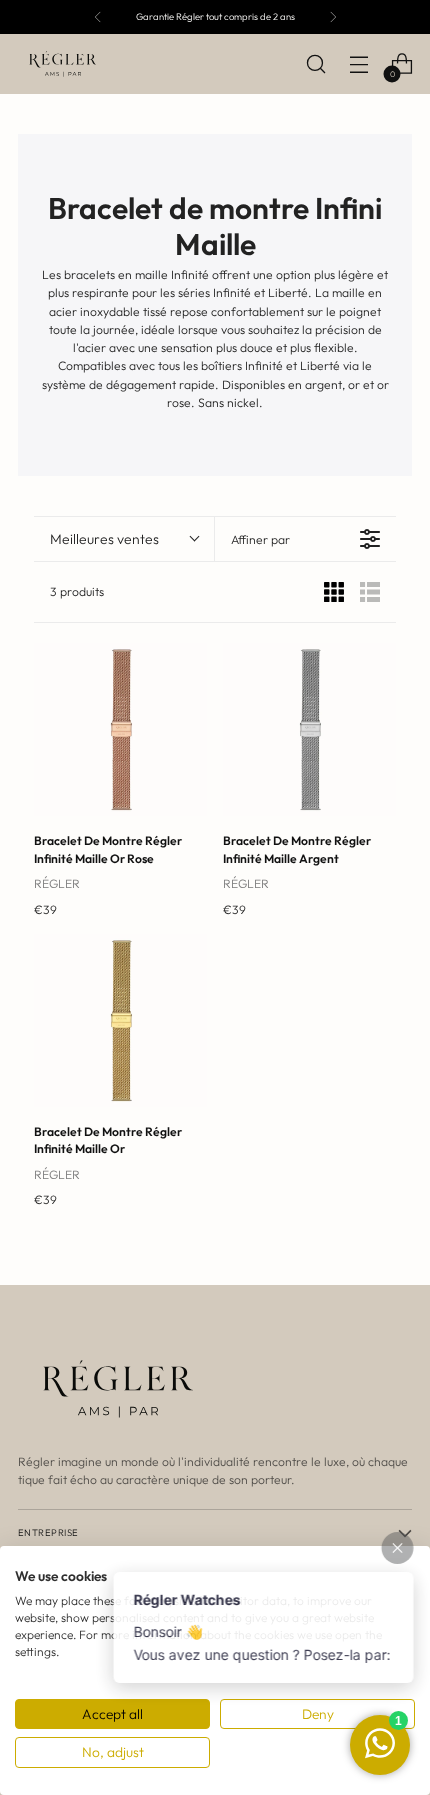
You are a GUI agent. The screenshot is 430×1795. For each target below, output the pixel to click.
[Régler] (63, 64)
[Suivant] (333, 17)
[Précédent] (98, 17)
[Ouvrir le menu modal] (358, 64)
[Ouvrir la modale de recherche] (315, 64)
